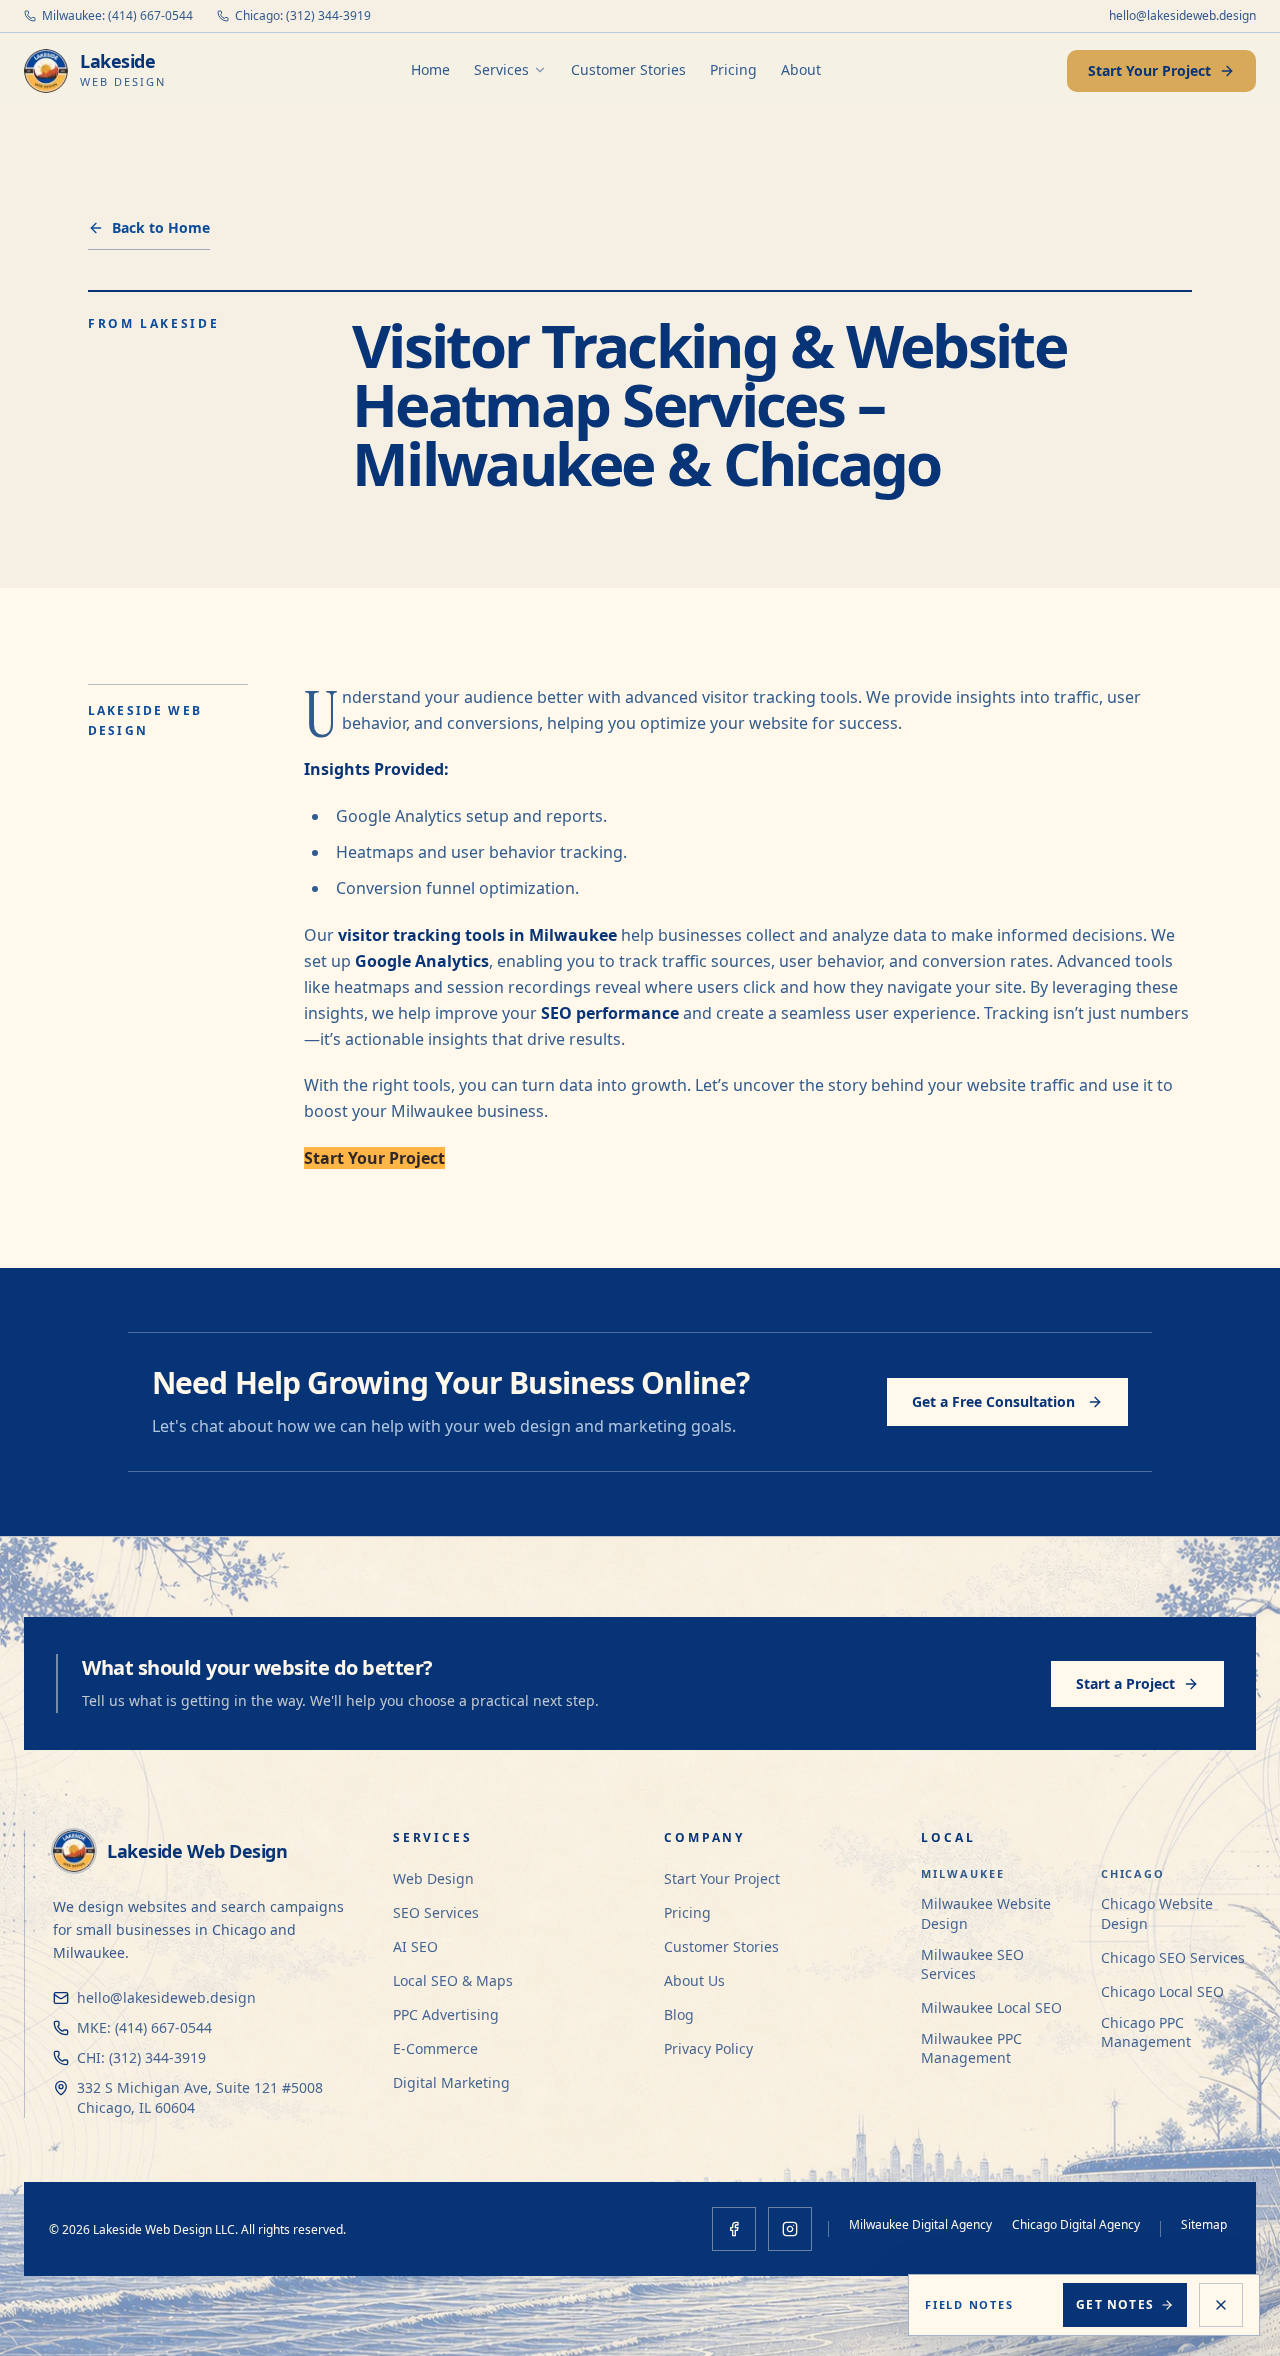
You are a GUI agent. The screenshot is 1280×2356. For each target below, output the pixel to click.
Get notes (1115, 2304)
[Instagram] (790, 2229)
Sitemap (1204, 2224)
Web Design (433, 1878)
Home (430, 69)
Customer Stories (628, 69)
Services (501, 69)
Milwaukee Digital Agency (920, 2224)
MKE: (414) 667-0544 (144, 2027)
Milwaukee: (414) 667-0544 (117, 16)
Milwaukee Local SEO (991, 2007)
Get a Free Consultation (993, 1401)
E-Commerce (435, 2048)
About (801, 69)
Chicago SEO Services (1173, 1957)
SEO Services (436, 1912)
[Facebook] (734, 2229)
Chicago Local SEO (1162, 1991)
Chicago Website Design (1157, 1913)
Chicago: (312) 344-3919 (303, 16)
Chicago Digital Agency (1076, 2224)
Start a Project (1125, 1683)
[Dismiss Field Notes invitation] (1221, 2305)
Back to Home (161, 227)
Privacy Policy (708, 2048)
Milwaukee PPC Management (971, 2048)
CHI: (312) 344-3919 (141, 2057)
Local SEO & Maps (453, 1980)
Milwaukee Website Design (986, 1913)
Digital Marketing (451, 2082)
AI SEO (415, 1946)
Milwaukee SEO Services (972, 1964)
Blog (679, 2014)
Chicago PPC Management (1146, 2032)
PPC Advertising (446, 2014)
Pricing (733, 69)
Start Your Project (1149, 70)
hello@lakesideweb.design (1182, 16)
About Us (694, 1980)
